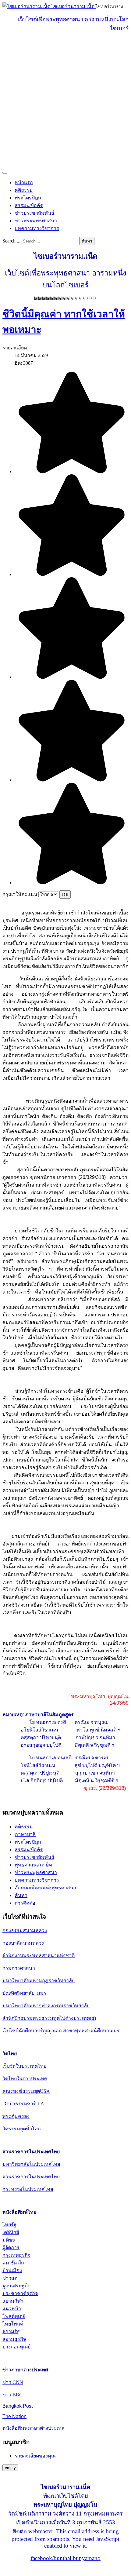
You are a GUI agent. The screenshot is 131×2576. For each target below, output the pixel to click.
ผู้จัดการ (11, 2248)
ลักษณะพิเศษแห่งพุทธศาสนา (45, 1888)
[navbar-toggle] (5, 173)
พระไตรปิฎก (28, 198)
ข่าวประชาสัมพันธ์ (34, 213)
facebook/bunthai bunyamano (66, 2558)
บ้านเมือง (12, 2270)
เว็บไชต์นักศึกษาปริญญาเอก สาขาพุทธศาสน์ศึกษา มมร (61, 2031)
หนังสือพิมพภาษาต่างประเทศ (34, 2428)
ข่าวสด (10, 2278)
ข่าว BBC (12, 2395)
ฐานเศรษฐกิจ (16, 2286)
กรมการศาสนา (19, 1968)
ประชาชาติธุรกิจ (20, 2293)
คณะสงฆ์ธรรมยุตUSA (26, 2091)
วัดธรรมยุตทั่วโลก (22, 2129)
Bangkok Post (18, 2406)
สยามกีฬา (13, 2301)
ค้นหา (87, 241)
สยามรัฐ (11, 2332)
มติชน (9, 2240)
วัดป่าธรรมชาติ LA (24, 2104)
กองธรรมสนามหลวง (25, 1930)
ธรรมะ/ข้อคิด (29, 205)
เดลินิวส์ (11, 2232)
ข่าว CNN (13, 2382)
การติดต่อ (25, 1903)
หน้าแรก (24, 182)
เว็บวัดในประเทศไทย (24, 2066)
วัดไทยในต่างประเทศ (25, 2079)
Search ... (11, 241)
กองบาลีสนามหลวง (23, 1943)
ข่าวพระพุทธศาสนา (36, 221)
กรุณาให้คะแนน (20, 894)
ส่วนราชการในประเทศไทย (31, 2177)
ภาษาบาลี (25, 1834)
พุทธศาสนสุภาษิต (33, 1865)
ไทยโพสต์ (13, 2324)
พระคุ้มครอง (16, 2116)
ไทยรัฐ (9, 2225)
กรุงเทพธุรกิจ (16, 2255)
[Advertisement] (65, 103)
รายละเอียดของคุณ (35, 2456)
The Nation (14, 2416)
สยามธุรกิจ (14, 2339)
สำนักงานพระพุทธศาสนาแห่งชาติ (39, 1956)
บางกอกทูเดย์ (16, 2347)
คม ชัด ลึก (13, 2263)
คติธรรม (24, 190)
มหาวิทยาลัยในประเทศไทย (31, 2164)
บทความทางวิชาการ (37, 228)
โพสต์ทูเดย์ (14, 2316)
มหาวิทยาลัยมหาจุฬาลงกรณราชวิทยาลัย (46, 2006)
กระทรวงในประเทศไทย (28, 2189)
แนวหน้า (12, 2309)
